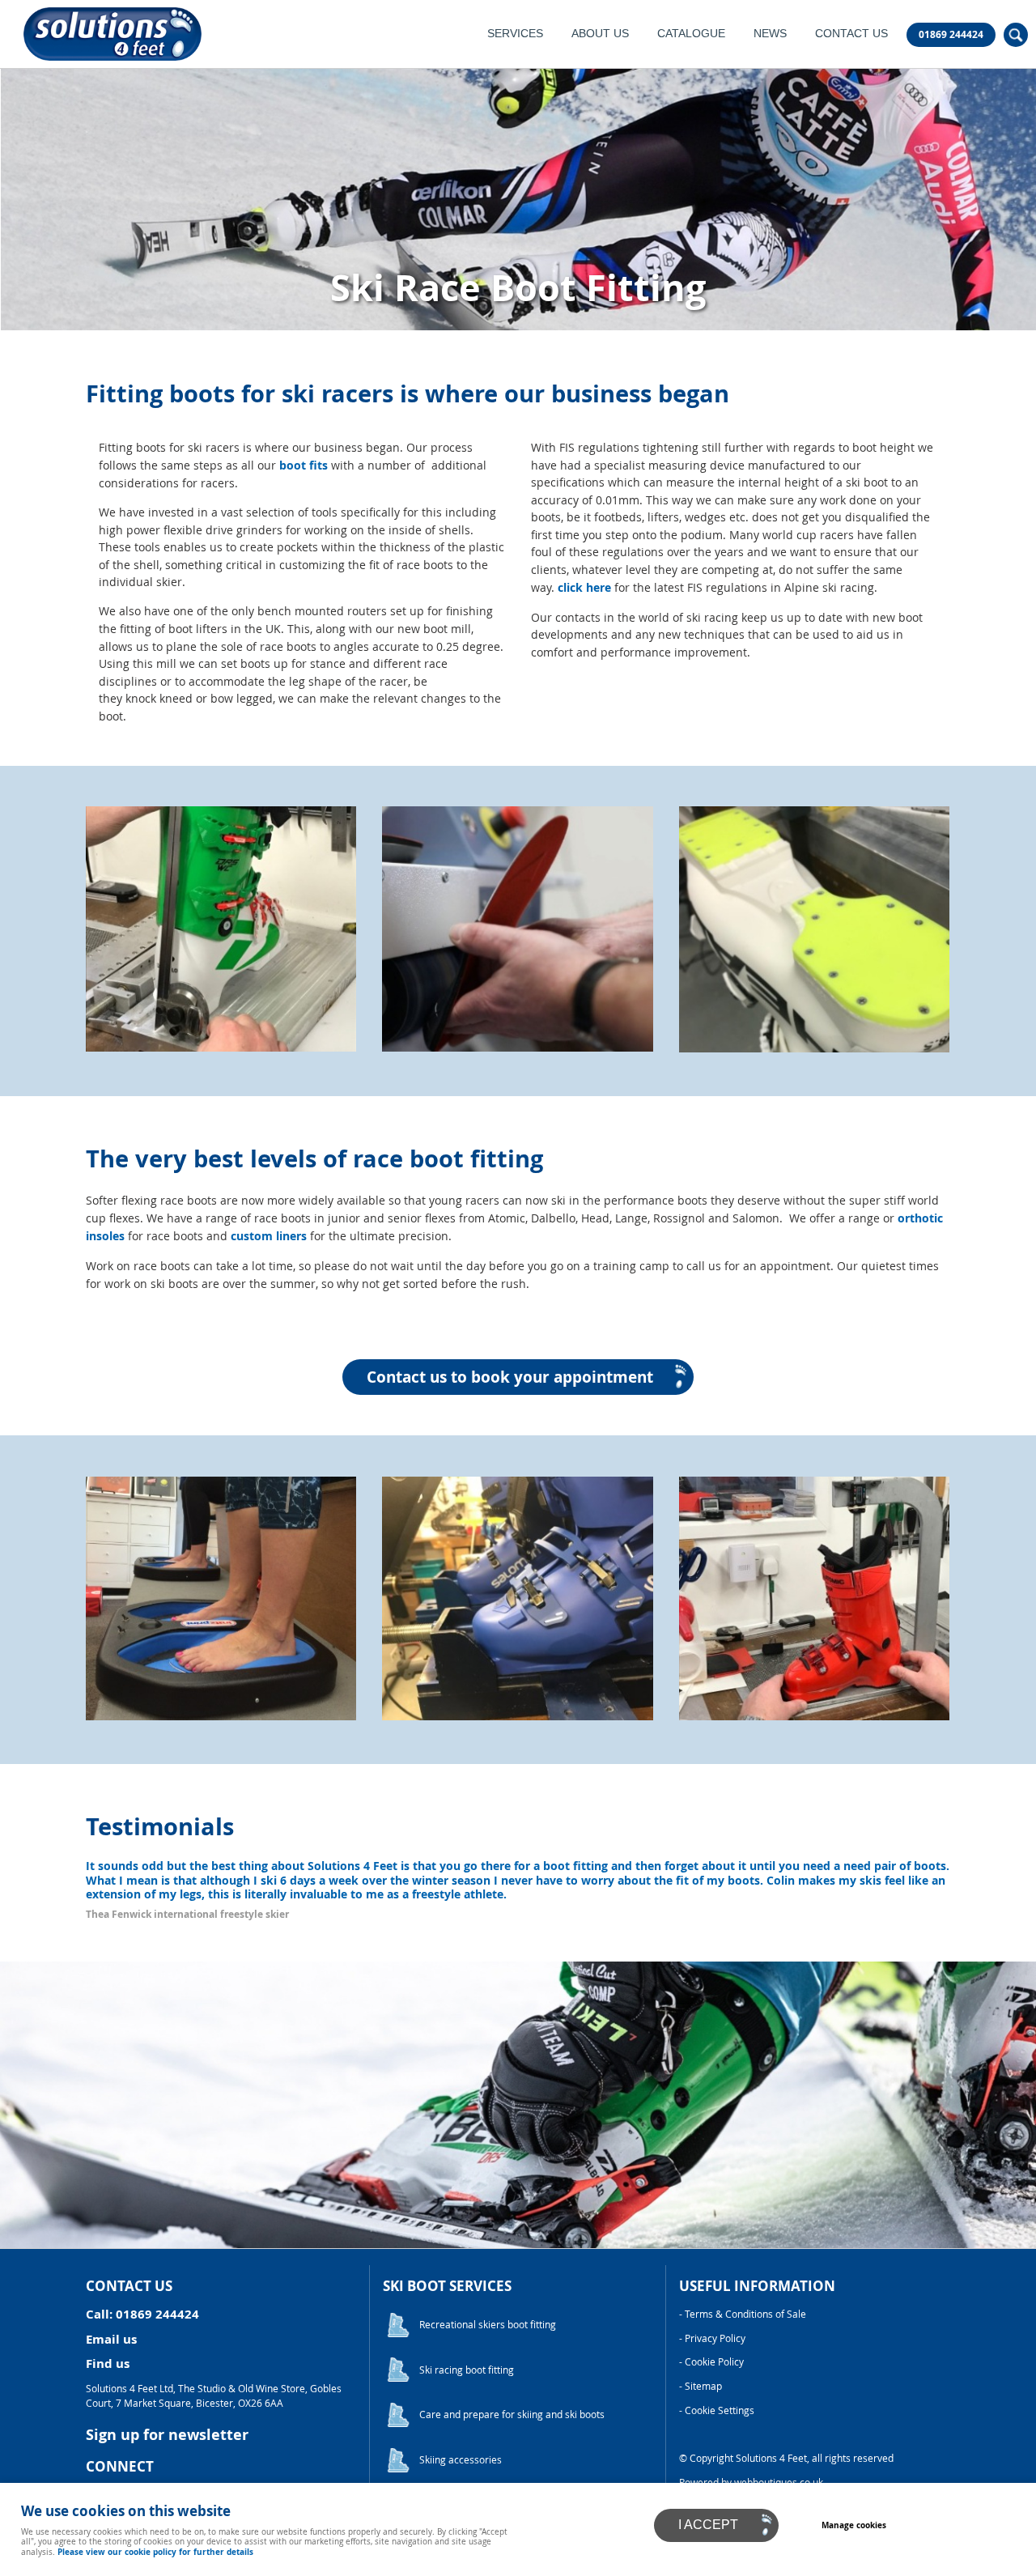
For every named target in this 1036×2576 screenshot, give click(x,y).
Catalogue (691, 34)
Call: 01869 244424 (142, 2314)
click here (584, 588)
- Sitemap (701, 2386)
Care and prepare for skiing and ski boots (512, 2414)
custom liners (269, 1236)
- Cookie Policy (711, 2362)
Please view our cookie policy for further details (155, 2552)
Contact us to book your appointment (510, 1377)
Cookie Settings (720, 2410)
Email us (111, 2339)
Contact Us (851, 34)
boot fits (304, 465)
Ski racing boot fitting (467, 2370)
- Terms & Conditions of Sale (743, 2314)
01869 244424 (951, 35)
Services (515, 34)
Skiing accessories (461, 2460)
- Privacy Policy (712, 2338)
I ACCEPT (708, 2525)
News (770, 34)
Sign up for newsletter (167, 2435)
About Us (600, 34)
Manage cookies (854, 2525)
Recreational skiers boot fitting (488, 2325)
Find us (108, 2363)
